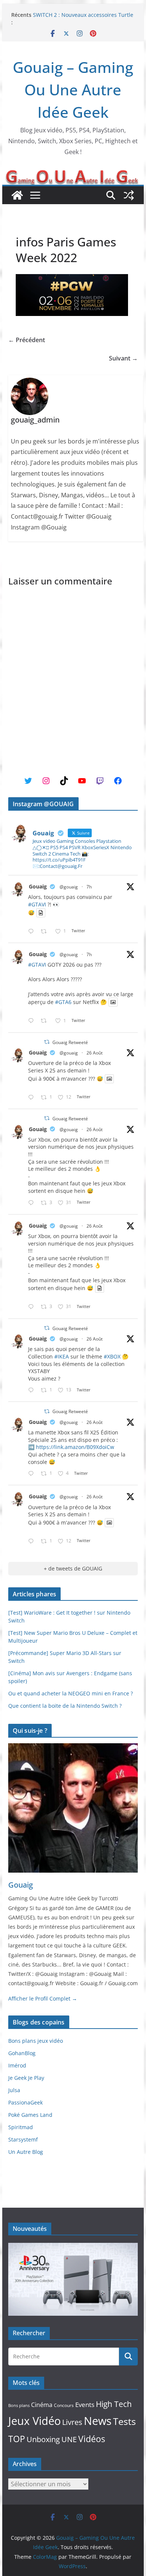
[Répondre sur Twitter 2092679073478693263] (33, 1203)
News (98, 2421)
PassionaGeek (25, 2102)
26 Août (95, 1053)
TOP (17, 2439)
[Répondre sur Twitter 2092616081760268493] (33, 1474)
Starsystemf (23, 2139)
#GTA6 (63, 1002)
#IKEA (62, 1356)
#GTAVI (37, 904)
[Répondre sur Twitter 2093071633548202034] (33, 932)
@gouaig (69, 887)
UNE (69, 2439)
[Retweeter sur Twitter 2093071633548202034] (46, 932)
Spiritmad (21, 2127)
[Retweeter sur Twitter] (47, 1042)
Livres (72, 2422)
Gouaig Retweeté (70, 1042)
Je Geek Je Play (26, 2078)
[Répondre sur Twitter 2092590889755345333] (33, 1390)
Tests (124, 2421)
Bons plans (19, 2405)
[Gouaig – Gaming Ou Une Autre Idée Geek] (17, 195)
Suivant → (123, 358)
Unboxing (43, 2439)
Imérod (17, 2065)
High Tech (114, 2404)
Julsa (14, 2090)
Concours (64, 2405)
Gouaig (38, 886)
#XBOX (112, 1356)
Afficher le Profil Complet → (43, 1998)
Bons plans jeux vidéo (36, 2041)
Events (85, 2405)
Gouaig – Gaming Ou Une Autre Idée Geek (73, 90)
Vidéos (92, 2439)
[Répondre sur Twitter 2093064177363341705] (33, 1021)
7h (89, 887)
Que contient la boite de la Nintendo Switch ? (65, 1706)
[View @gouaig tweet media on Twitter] (41, 913)
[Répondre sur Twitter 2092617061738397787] (33, 1098)
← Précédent (27, 340)
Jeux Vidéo (34, 2421)
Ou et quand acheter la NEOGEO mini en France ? (71, 1693)
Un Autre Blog (26, 2152)
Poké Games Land (30, 2115)
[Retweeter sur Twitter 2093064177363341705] (46, 1021)
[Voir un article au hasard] (129, 195)
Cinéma (42, 2405)
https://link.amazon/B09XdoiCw (75, 1447)
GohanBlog (22, 2053)
